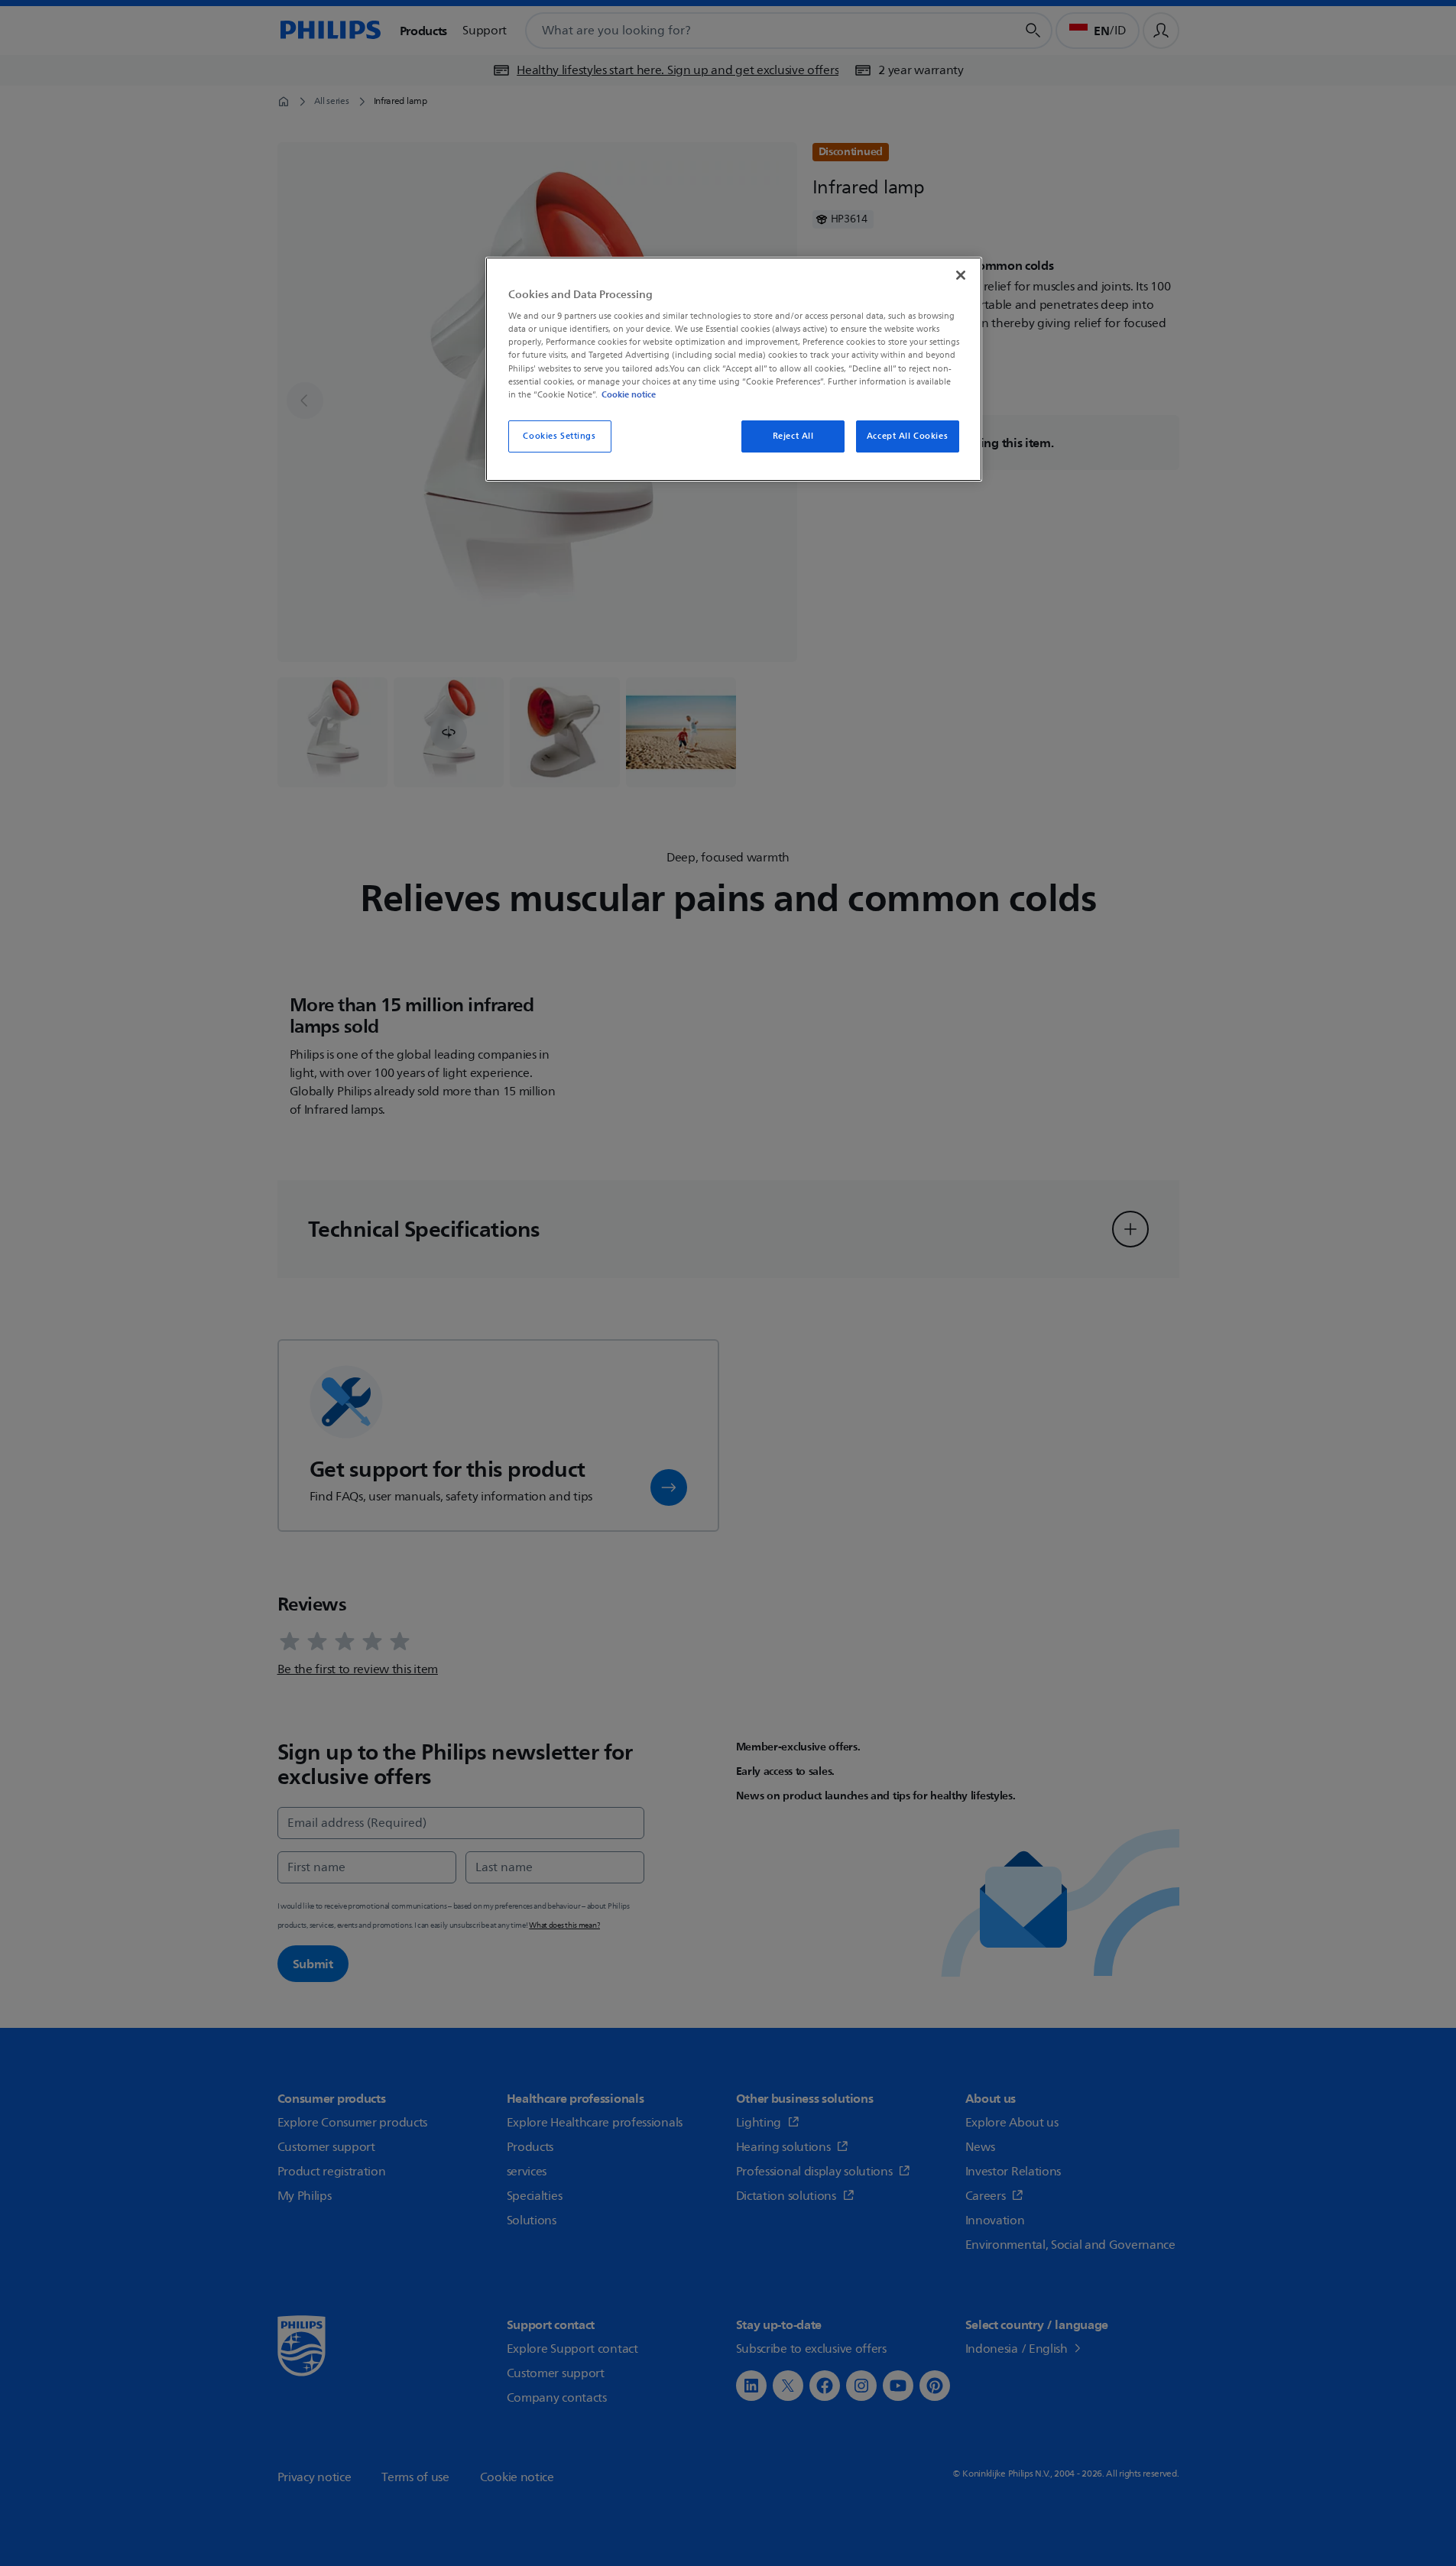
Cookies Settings (559, 436)
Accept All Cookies (907, 436)
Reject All (793, 436)
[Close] (961, 275)
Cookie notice (629, 394)
